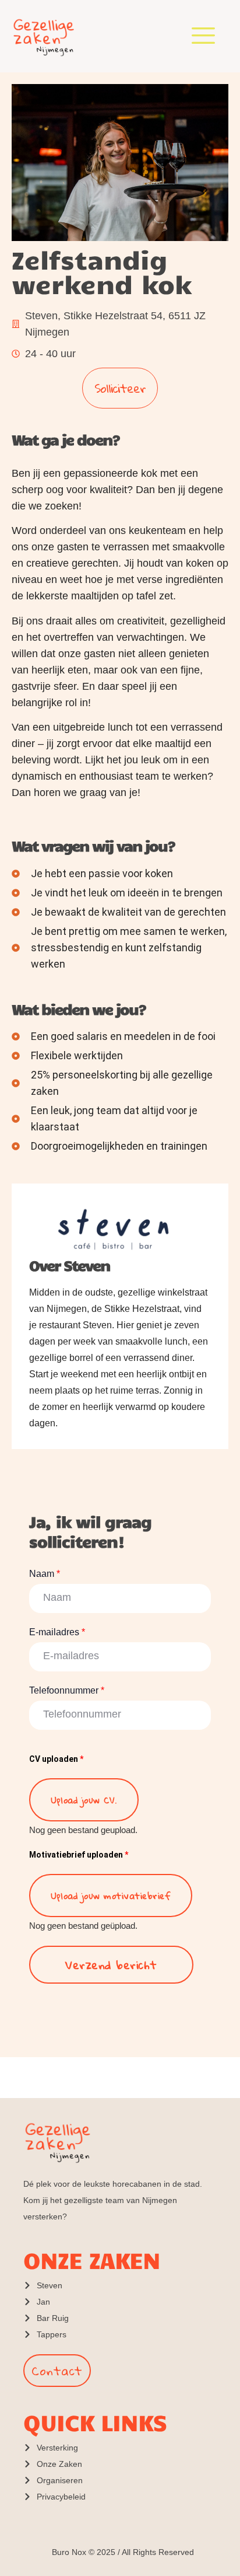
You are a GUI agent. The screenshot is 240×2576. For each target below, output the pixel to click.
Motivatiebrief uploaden (79, 1855)
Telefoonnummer (67, 1690)
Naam (45, 1574)
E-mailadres (57, 1632)
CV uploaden (56, 1759)
